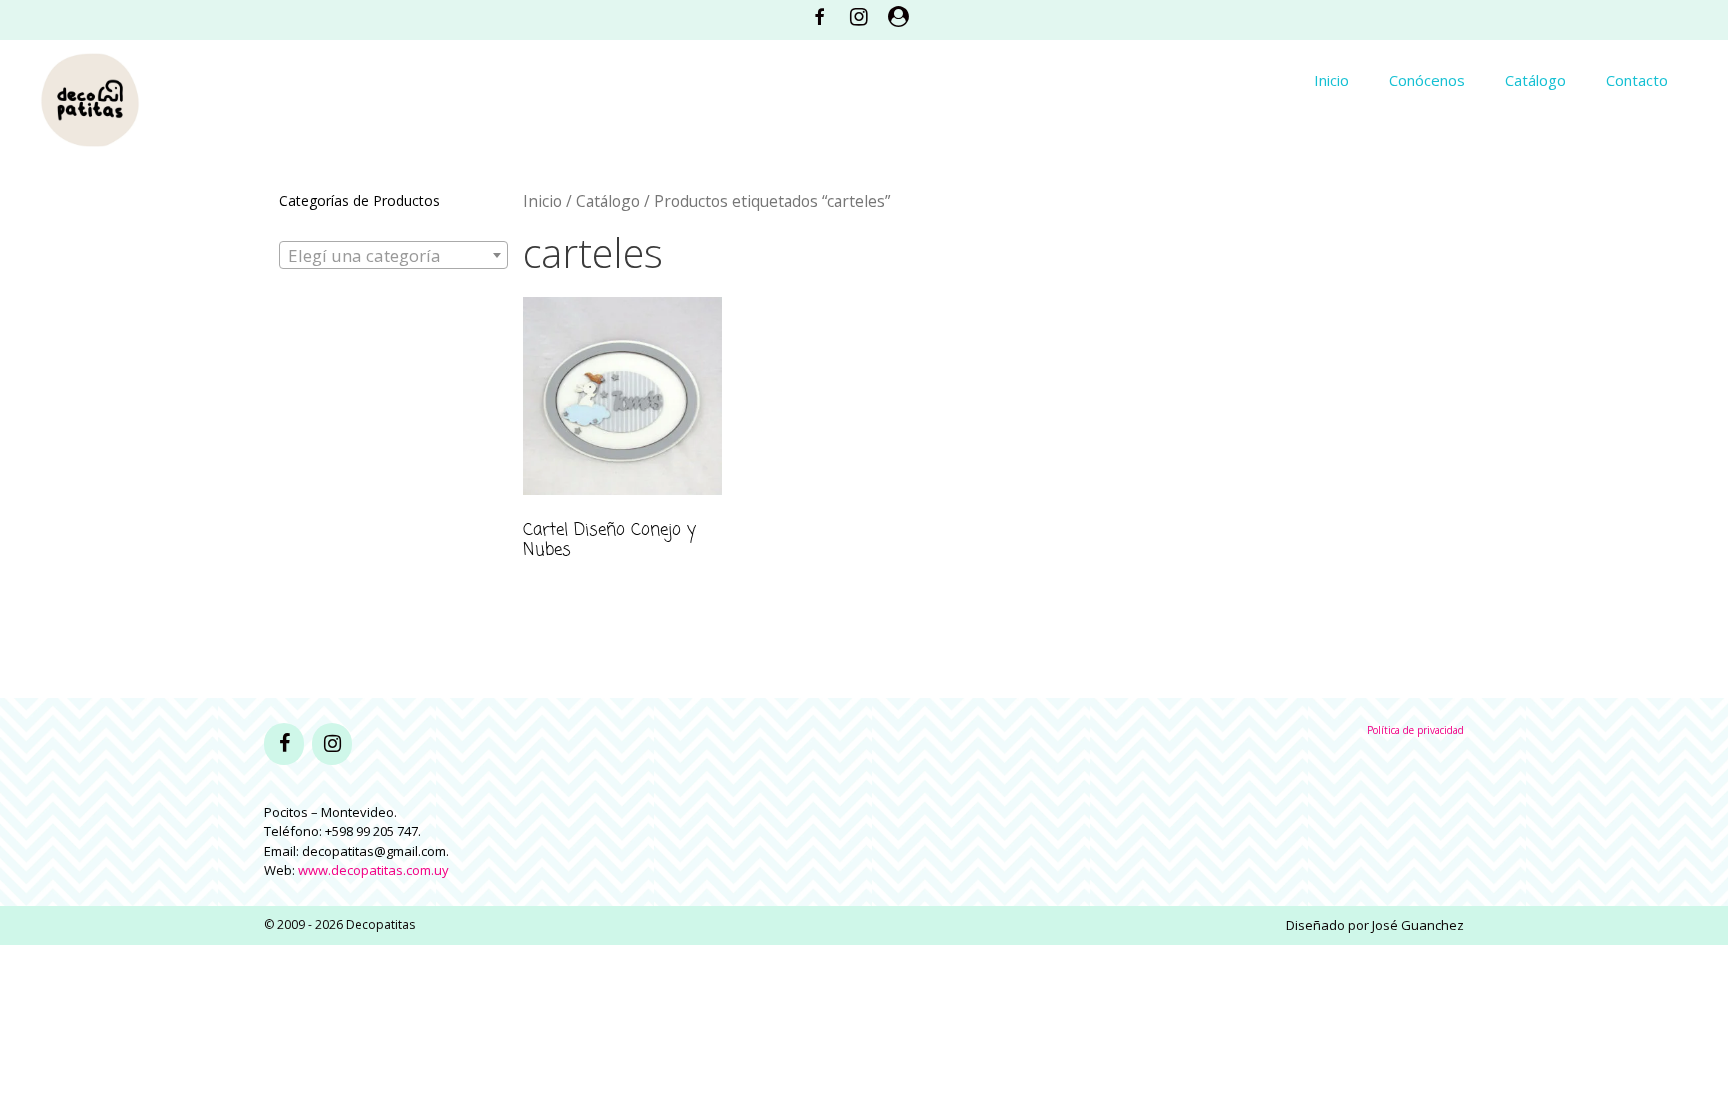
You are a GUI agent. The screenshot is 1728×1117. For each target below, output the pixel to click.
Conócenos (1427, 80)
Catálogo (1535, 80)
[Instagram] (332, 744)
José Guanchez (1418, 925)
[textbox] (393, 256)
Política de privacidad (1415, 730)
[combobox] (393, 255)
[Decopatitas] (90, 97)
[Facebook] (284, 744)
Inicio (1331, 80)
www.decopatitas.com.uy (373, 870)
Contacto (1637, 80)
